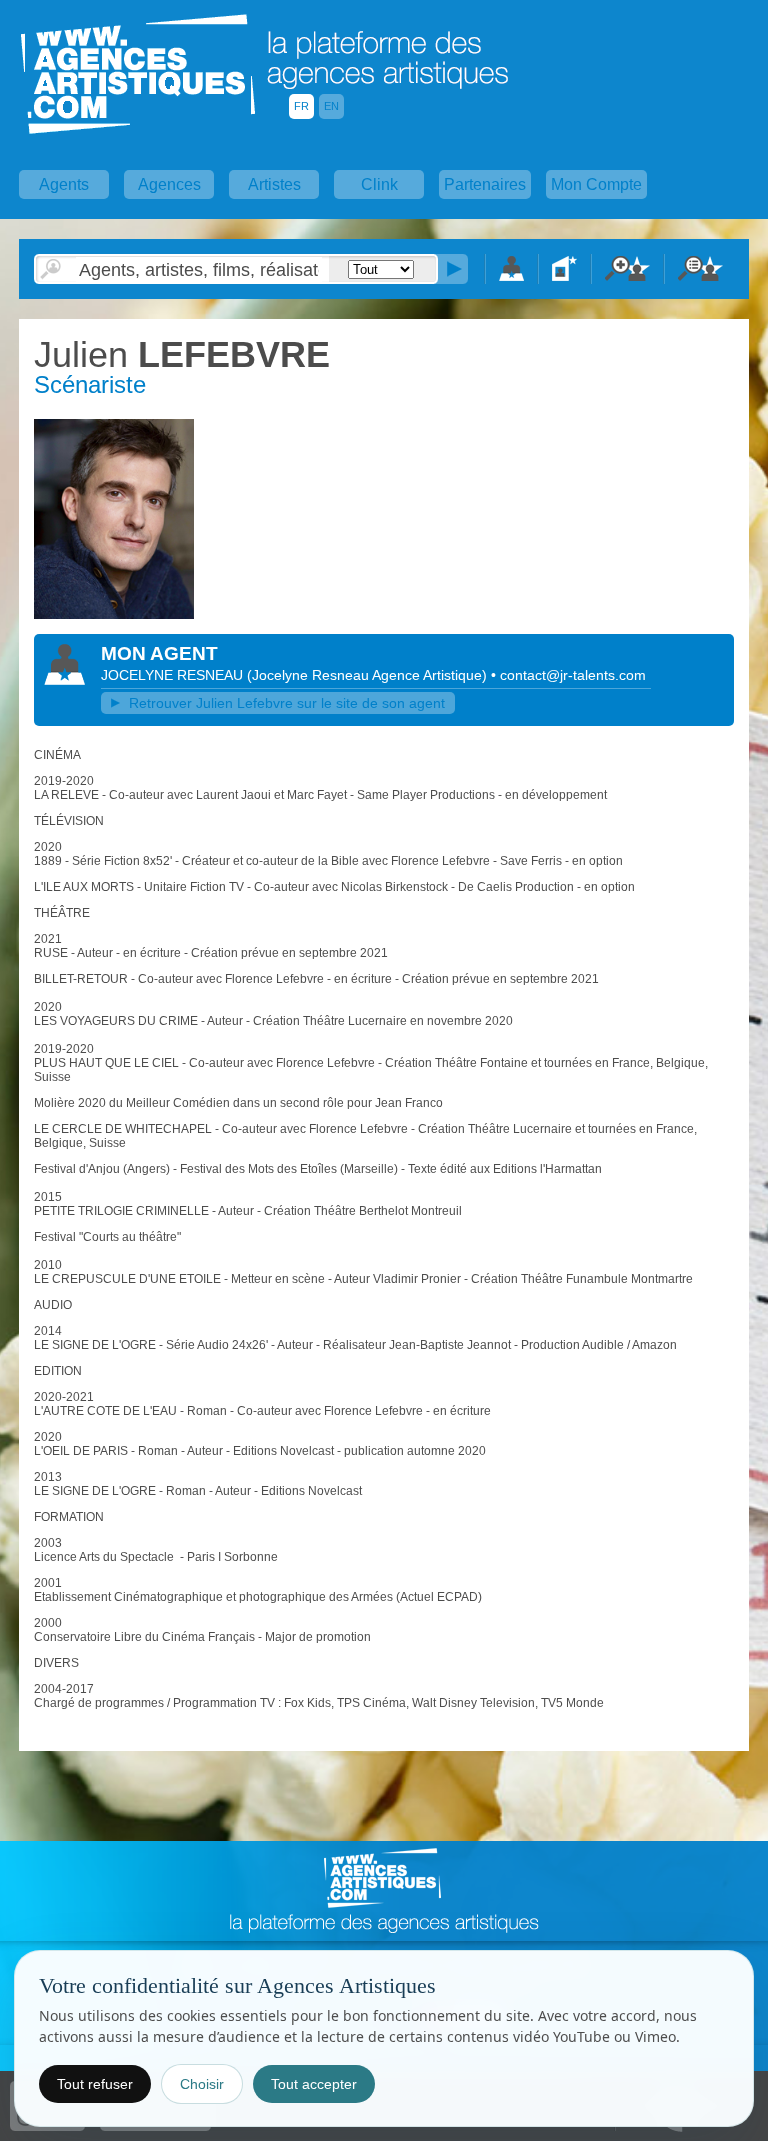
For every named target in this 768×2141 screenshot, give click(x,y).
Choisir (202, 2084)
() (369, 675)
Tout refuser (95, 2084)
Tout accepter (314, 2084)
